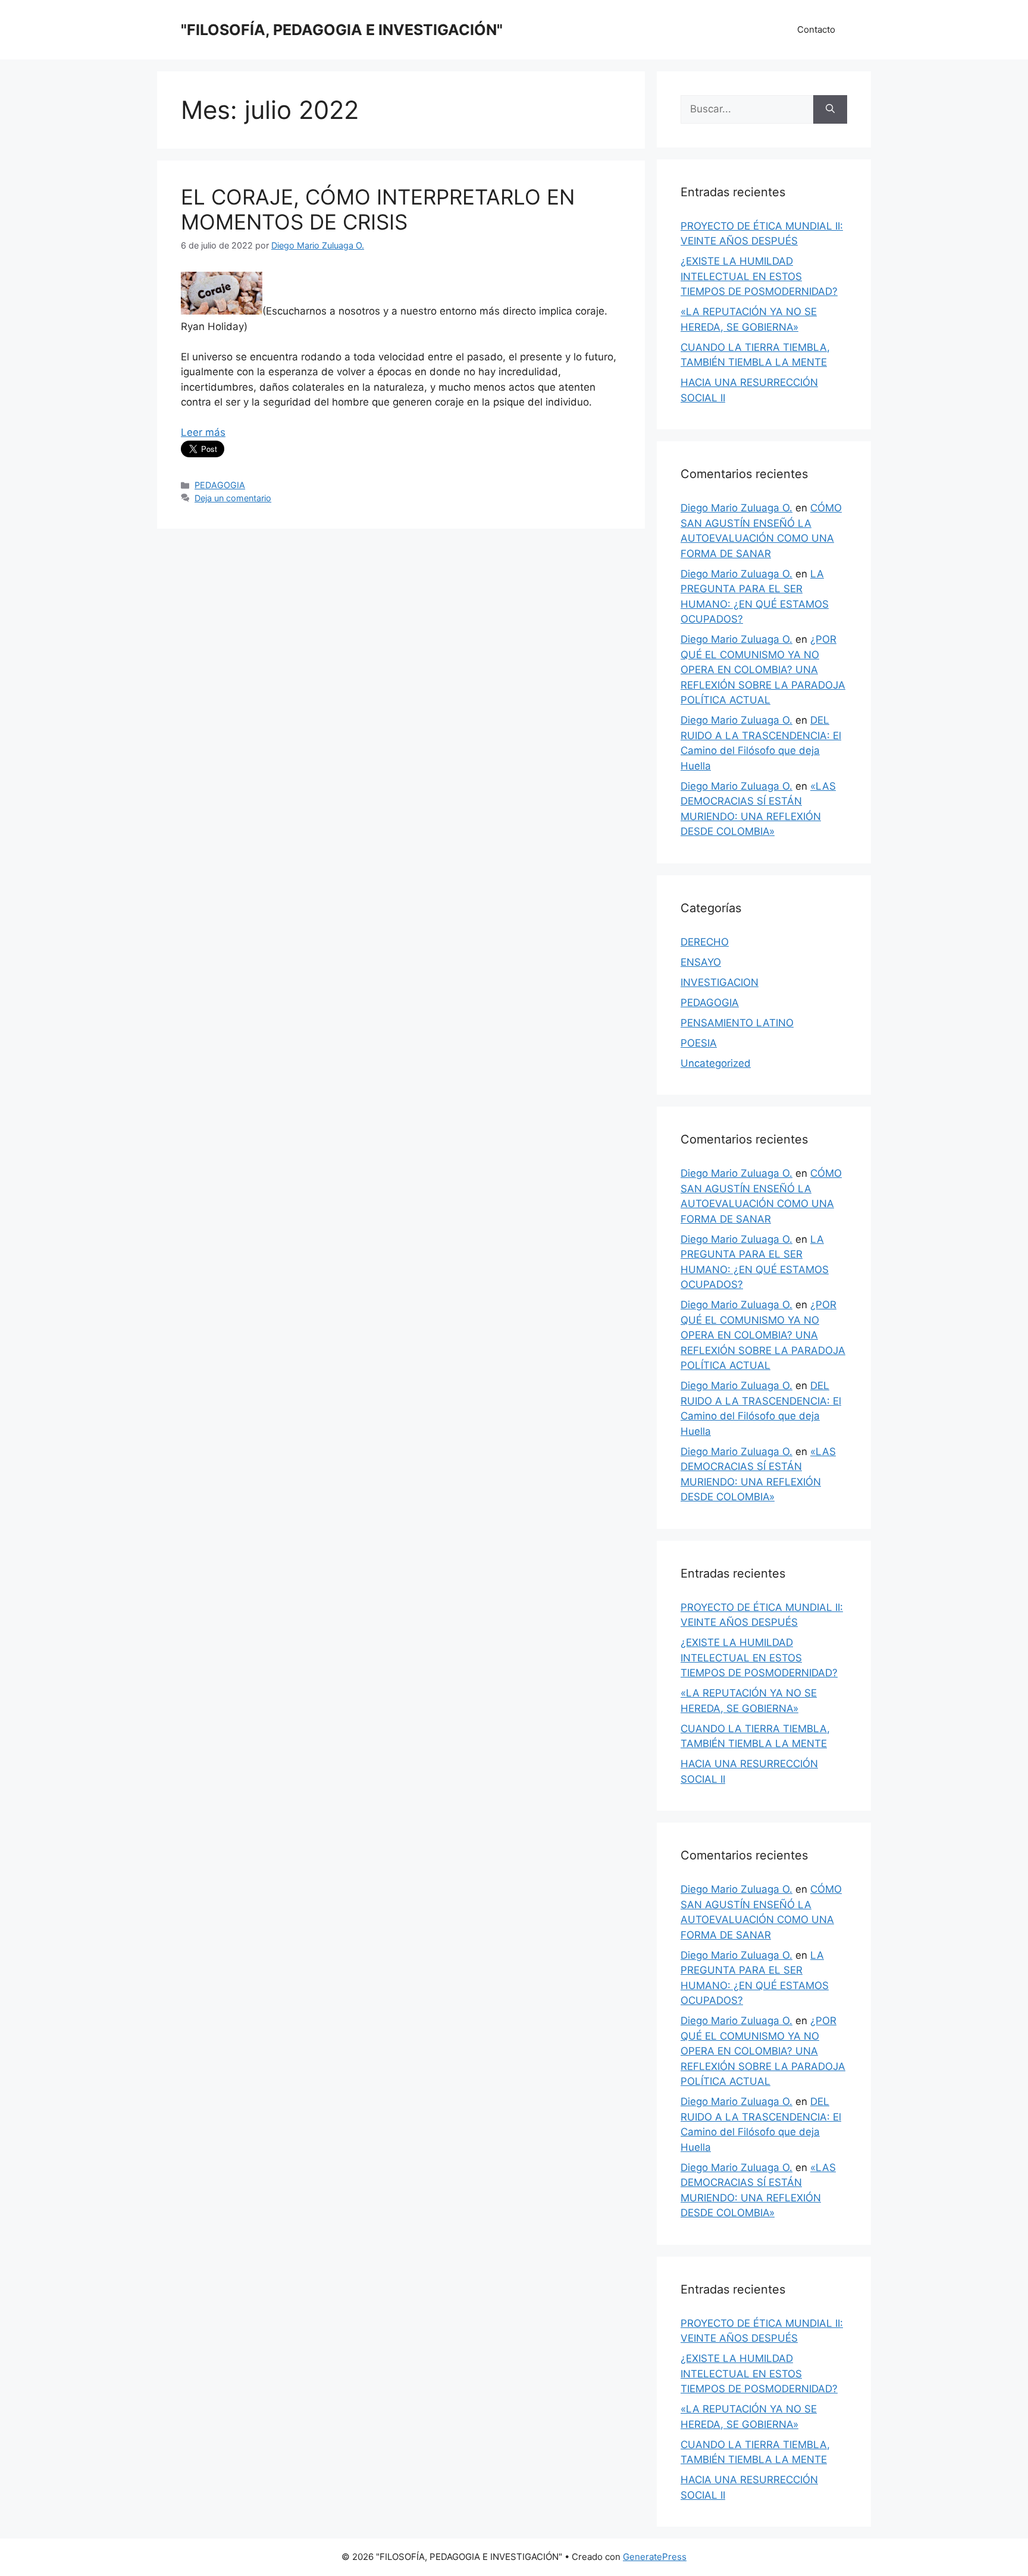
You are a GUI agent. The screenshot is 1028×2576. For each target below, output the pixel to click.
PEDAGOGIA (220, 485)
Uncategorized (716, 1063)
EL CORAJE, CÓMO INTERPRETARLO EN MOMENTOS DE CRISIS (378, 209)
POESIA (699, 1043)
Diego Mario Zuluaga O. (736, 508)
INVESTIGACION (720, 982)
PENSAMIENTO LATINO (737, 1023)
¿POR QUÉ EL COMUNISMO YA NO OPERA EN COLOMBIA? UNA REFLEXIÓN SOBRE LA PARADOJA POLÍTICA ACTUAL (763, 670)
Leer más (203, 432)
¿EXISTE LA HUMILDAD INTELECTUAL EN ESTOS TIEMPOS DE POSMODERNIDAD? (759, 276)
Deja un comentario (233, 498)
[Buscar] (830, 109)
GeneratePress (655, 2557)
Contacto (816, 29)
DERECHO (705, 942)
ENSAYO (701, 962)
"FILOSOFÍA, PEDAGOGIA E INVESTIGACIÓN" (342, 30)
